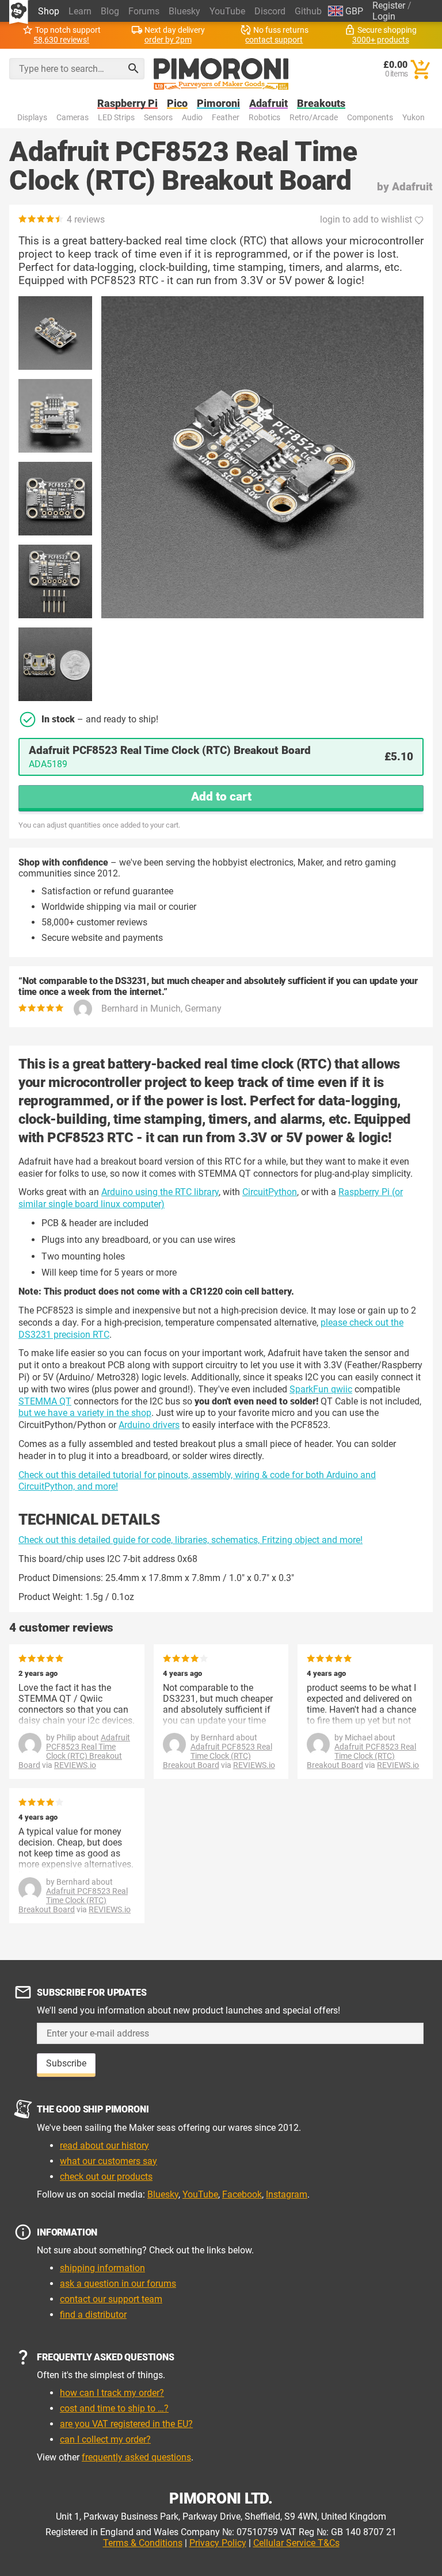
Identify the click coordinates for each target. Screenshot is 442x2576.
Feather (226, 118)
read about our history (104, 2146)
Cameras (73, 118)
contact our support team (111, 2299)
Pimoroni (218, 104)
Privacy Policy (218, 2543)
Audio (192, 118)
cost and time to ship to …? (114, 2408)
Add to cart (221, 797)
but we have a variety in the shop (85, 1413)
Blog (110, 11)
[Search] (134, 68)
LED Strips (116, 118)
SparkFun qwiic (321, 1389)
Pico (177, 104)
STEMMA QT (45, 1401)
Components (370, 118)
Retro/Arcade (314, 118)
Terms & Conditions (143, 2543)
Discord (270, 11)
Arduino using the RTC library (160, 1192)
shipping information (102, 2268)
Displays (32, 118)
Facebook (242, 2194)
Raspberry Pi (127, 104)
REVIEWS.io (75, 1765)
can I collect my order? (105, 2439)
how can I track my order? (112, 2393)
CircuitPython (270, 1192)
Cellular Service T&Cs (296, 2543)
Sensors (158, 118)
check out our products (106, 2177)
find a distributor (93, 2315)
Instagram (287, 2194)
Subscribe (66, 2063)
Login (384, 16)
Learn (80, 11)
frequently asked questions (136, 2457)
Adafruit (268, 104)
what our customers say (108, 2161)
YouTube (227, 11)
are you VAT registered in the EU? (126, 2424)
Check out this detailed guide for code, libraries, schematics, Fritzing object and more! (190, 1540)
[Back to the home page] (221, 74)
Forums (144, 11)
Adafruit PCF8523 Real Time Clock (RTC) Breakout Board (74, 1751)
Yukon (414, 118)
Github (308, 11)
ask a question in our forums (118, 2284)
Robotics (264, 118)
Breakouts (321, 104)
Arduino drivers (149, 1425)
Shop (49, 11)
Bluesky (184, 11)
